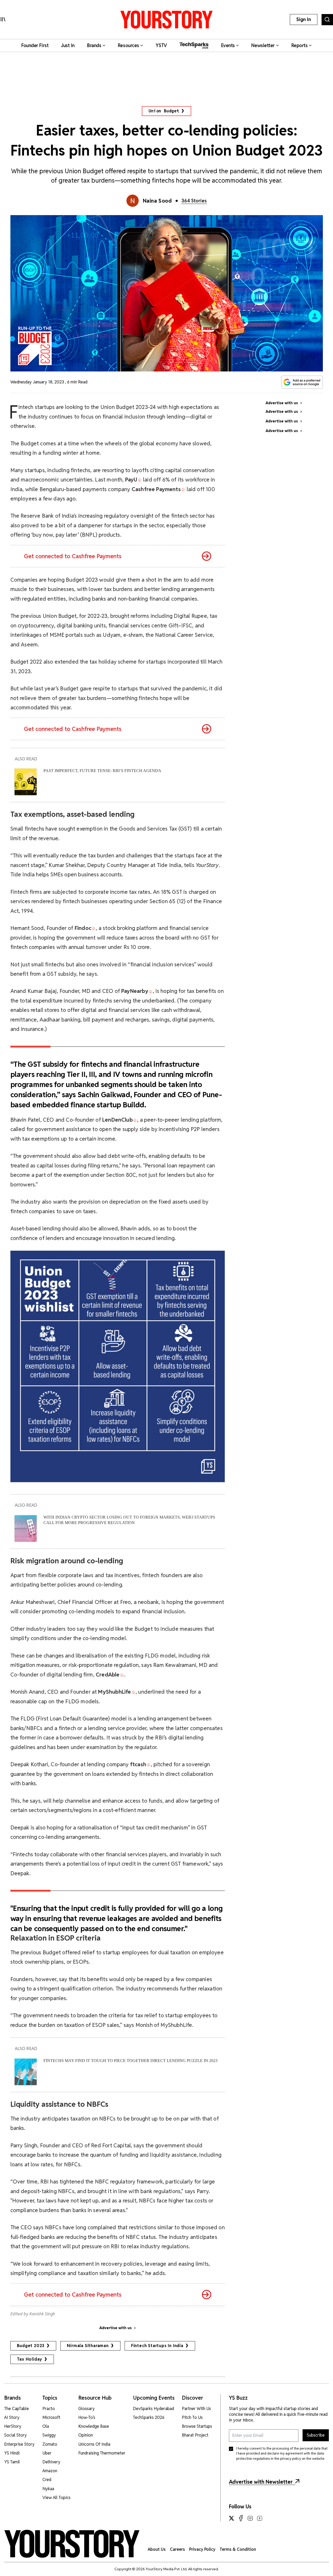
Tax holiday (30, 2359)
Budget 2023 (31, 2346)
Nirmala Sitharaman (88, 2346)
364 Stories (194, 201)
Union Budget (164, 111)
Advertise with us (116, 2328)
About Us (157, 2549)
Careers (177, 2549)
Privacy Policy (202, 2549)
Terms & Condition (238, 2549)
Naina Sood (157, 201)
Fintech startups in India (157, 2346)
